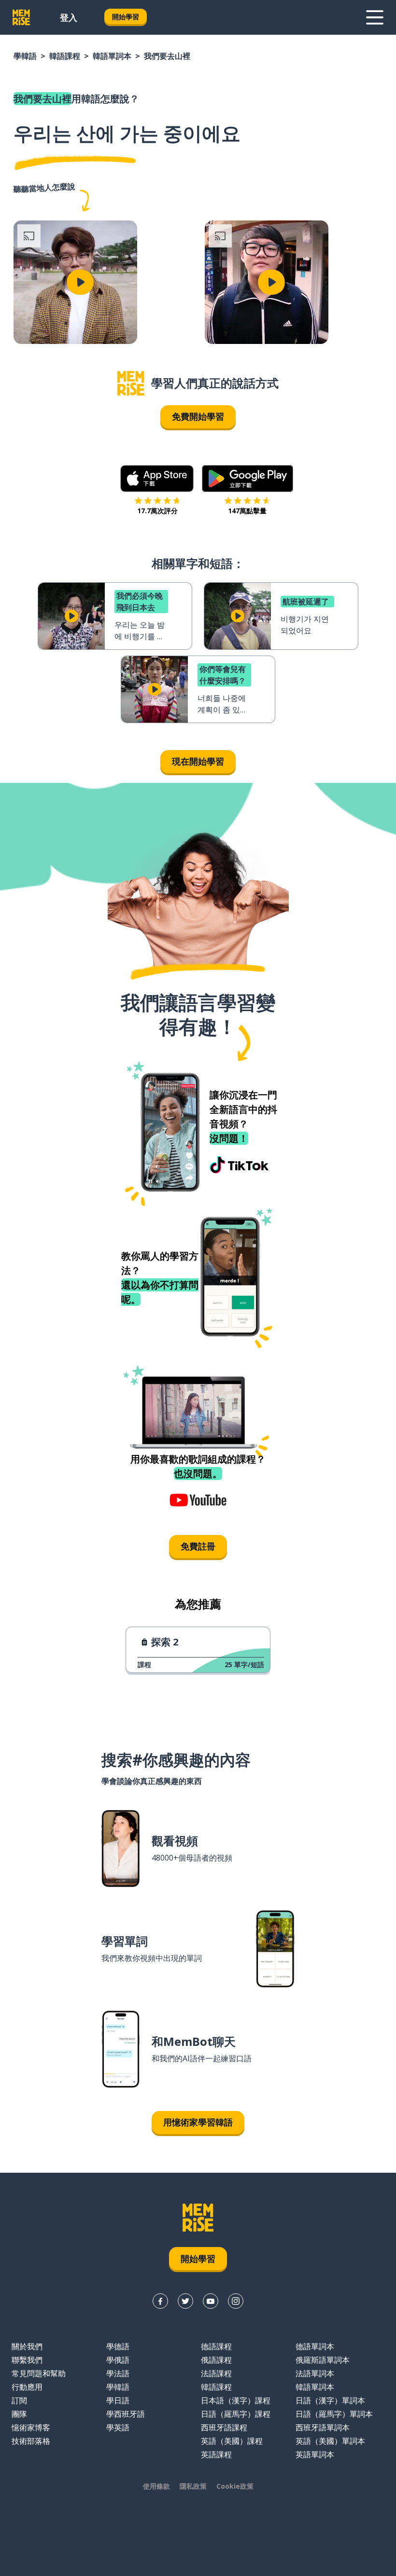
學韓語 (25, 56)
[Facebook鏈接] (160, 2301)
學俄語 (118, 2360)
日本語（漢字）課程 (236, 2400)
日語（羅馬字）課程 (236, 2414)
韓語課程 (65, 56)
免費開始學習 (198, 416)
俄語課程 (216, 2360)
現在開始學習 (198, 761)
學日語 (118, 2400)
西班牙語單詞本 (323, 2427)
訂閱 (19, 2400)
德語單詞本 (315, 2346)
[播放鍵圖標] (80, 282)
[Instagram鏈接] (236, 2301)
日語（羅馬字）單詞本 (334, 2414)
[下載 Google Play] (247, 479)
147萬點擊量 (247, 511)
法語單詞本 (315, 2373)
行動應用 (27, 2387)
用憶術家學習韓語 (198, 2122)
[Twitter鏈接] (185, 2301)
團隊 (19, 2414)
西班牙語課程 (224, 2427)
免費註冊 (198, 1546)
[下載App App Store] (157, 479)
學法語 (118, 2373)
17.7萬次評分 (157, 511)
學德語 (118, 2346)
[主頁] (131, 383)
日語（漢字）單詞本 (330, 2400)
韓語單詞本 (112, 56)
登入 (69, 17)
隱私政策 (193, 2486)
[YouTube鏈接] (211, 2301)
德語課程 (216, 2346)
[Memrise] (21, 17)
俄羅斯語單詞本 (323, 2360)
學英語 (118, 2427)
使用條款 (156, 2486)
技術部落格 (31, 2441)
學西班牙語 (126, 2414)
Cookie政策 (235, 2486)
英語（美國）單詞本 (330, 2441)
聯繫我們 (27, 2360)
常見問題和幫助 (39, 2373)
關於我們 (27, 2346)
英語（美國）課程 (232, 2441)
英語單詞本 (315, 2454)
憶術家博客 (31, 2427)
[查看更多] (375, 17)
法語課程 (216, 2373)
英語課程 (216, 2454)
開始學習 (126, 17)
